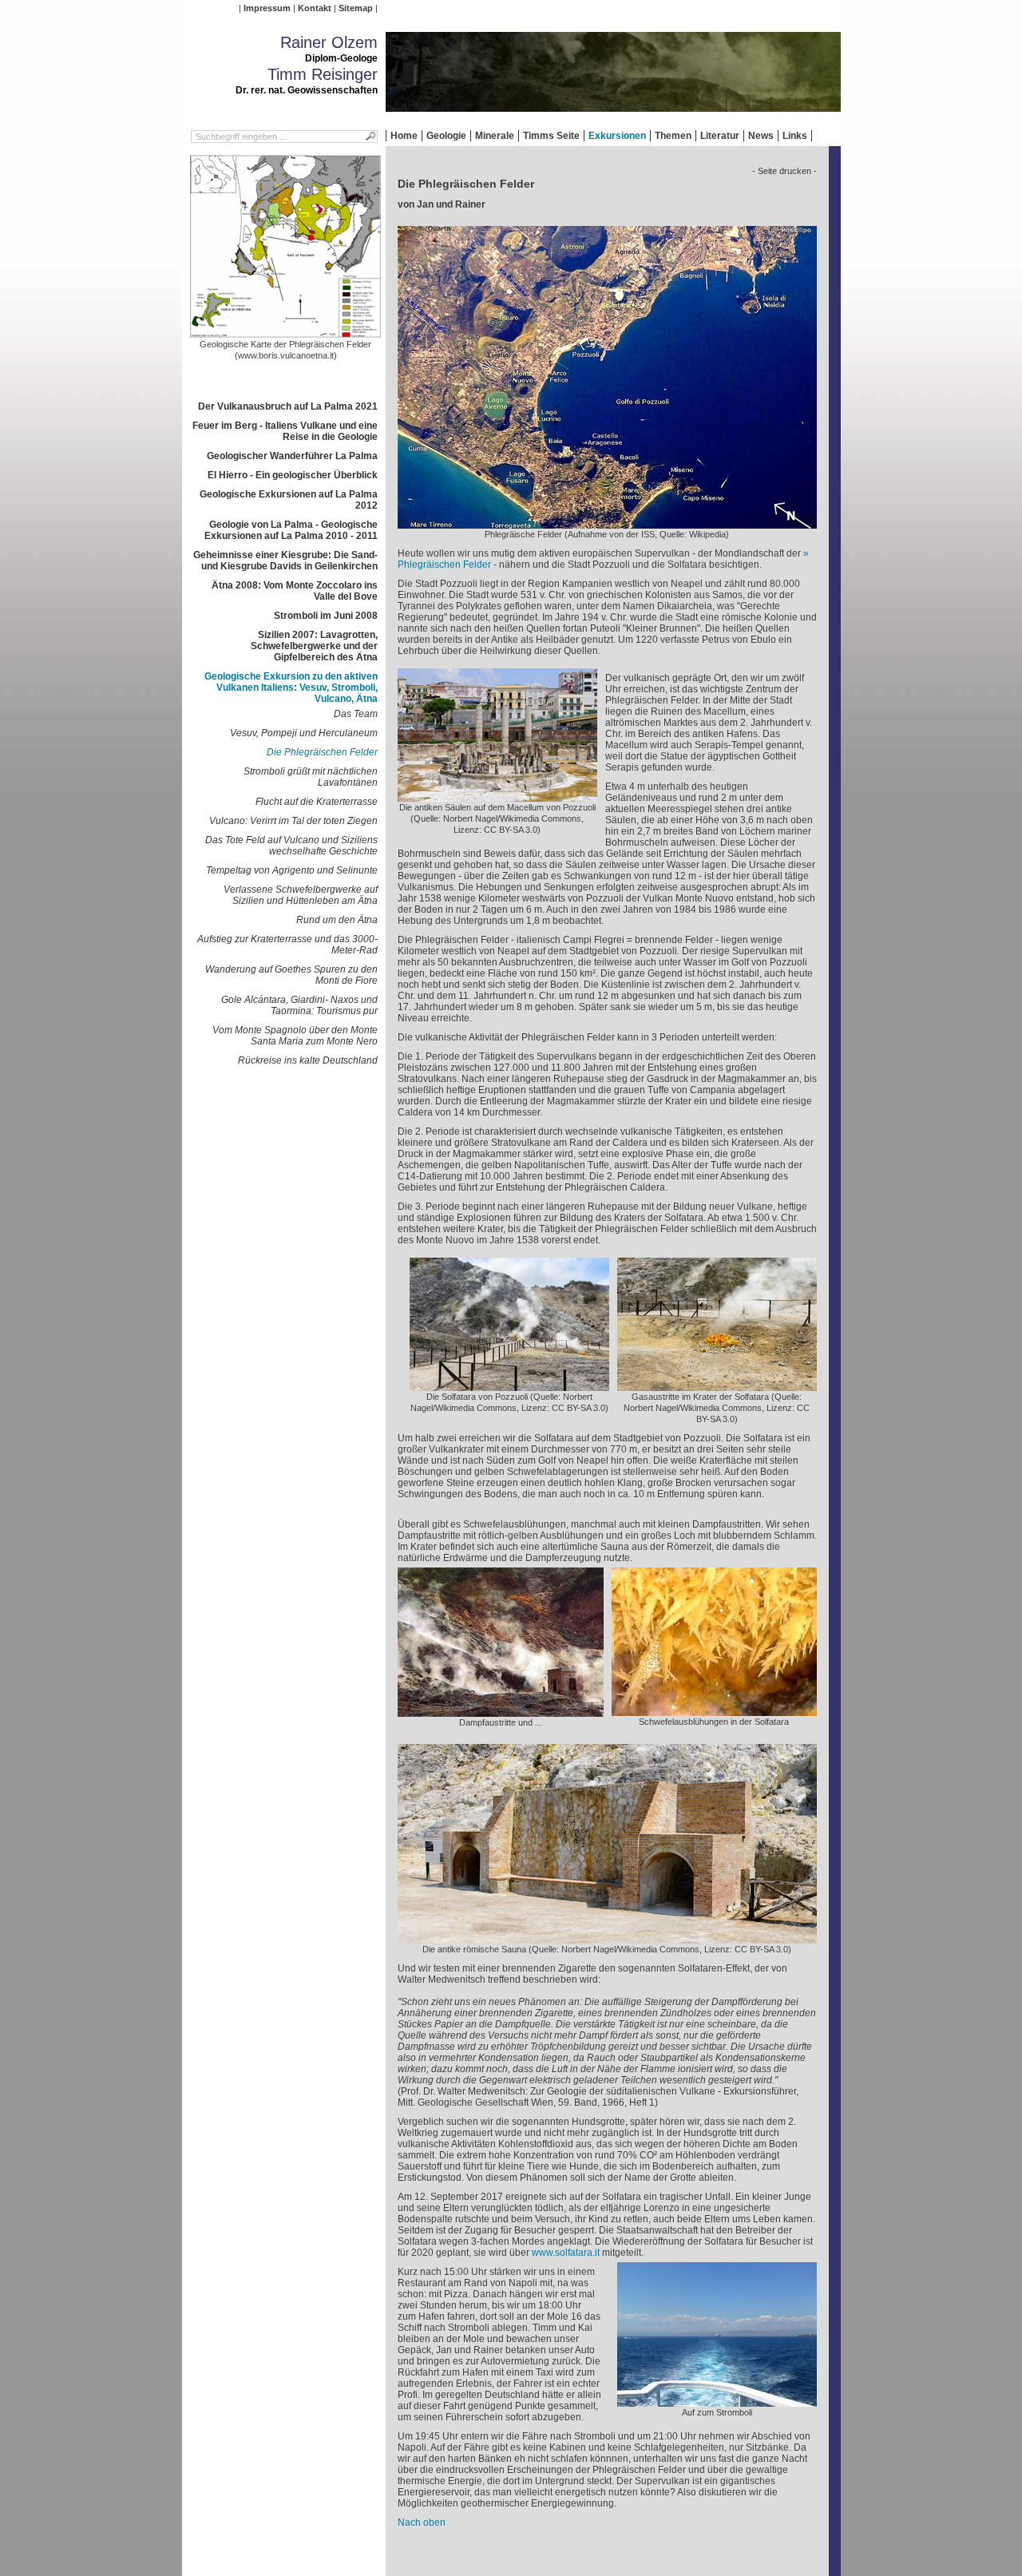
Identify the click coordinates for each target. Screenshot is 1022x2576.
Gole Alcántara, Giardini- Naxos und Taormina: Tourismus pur (299, 1005)
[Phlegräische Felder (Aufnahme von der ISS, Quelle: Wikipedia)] (607, 523)
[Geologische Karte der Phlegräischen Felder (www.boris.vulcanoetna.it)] (286, 333)
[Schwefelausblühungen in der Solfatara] (714, 1710)
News (761, 136)
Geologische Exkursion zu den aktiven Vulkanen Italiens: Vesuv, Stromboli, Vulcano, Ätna (291, 688)
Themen (673, 136)
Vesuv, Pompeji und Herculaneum (304, 733)
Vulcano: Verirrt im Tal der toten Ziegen (293, 821)
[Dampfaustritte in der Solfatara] (501, 1711)
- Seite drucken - (784, 171)
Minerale (495, 136)
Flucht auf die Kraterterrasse (317, 802)
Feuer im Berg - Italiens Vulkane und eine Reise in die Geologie (285, 431)
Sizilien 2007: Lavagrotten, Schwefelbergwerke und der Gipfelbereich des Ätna (314, 646)
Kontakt (315, 8)
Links (795, 136)
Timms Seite (551, 136)
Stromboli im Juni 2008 (326, 616)
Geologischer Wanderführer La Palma (292, 456)
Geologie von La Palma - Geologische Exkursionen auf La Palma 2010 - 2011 (291, 530)
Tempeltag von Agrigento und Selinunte (292, 870)
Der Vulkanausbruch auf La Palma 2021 (288, 406)
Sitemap (356, 8)
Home (404, 136)
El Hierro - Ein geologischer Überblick (293, 475)
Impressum (267, 8)
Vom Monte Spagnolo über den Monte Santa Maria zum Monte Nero (295, 1036)
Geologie (446, 136)
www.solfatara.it (566, 2253)
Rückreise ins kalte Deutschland (308, 1060)
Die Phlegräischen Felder (322, 752)
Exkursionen (617, 136)
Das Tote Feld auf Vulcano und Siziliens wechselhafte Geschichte (291, 846)
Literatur (720, 136)
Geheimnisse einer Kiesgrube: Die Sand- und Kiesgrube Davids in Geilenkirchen (285, 561)
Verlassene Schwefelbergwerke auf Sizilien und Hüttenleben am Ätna (301, 895)
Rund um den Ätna (337, 920)
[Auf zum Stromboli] (717, 2401)
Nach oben (422, 2522)
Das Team (356, 714)
